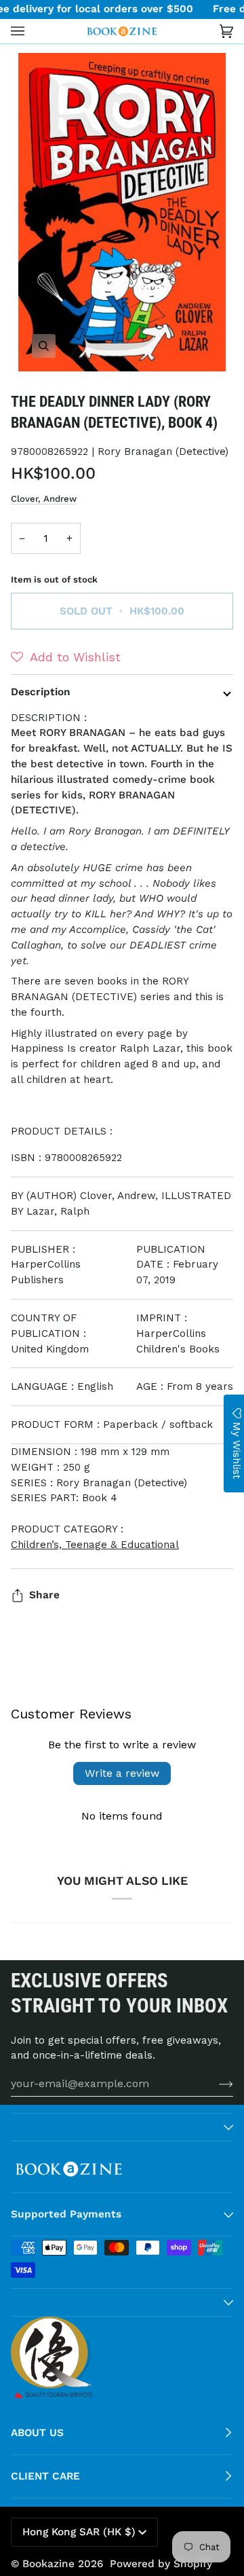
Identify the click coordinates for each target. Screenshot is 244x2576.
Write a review (122, 1773)
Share (44, 1595)
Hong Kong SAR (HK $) (79, 2532)
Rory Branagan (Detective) (163, 452)
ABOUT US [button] (37, 2433)
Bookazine (48, 2564)
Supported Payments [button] (66, 2214)
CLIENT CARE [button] (45, 2476)
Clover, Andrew (44, 499)
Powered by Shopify (161, 2564)
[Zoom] (122, 212)
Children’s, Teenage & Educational (95, 1545)
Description (41, 692)
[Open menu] (31, 31)
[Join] (215, 2084)
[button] (66, 657)
